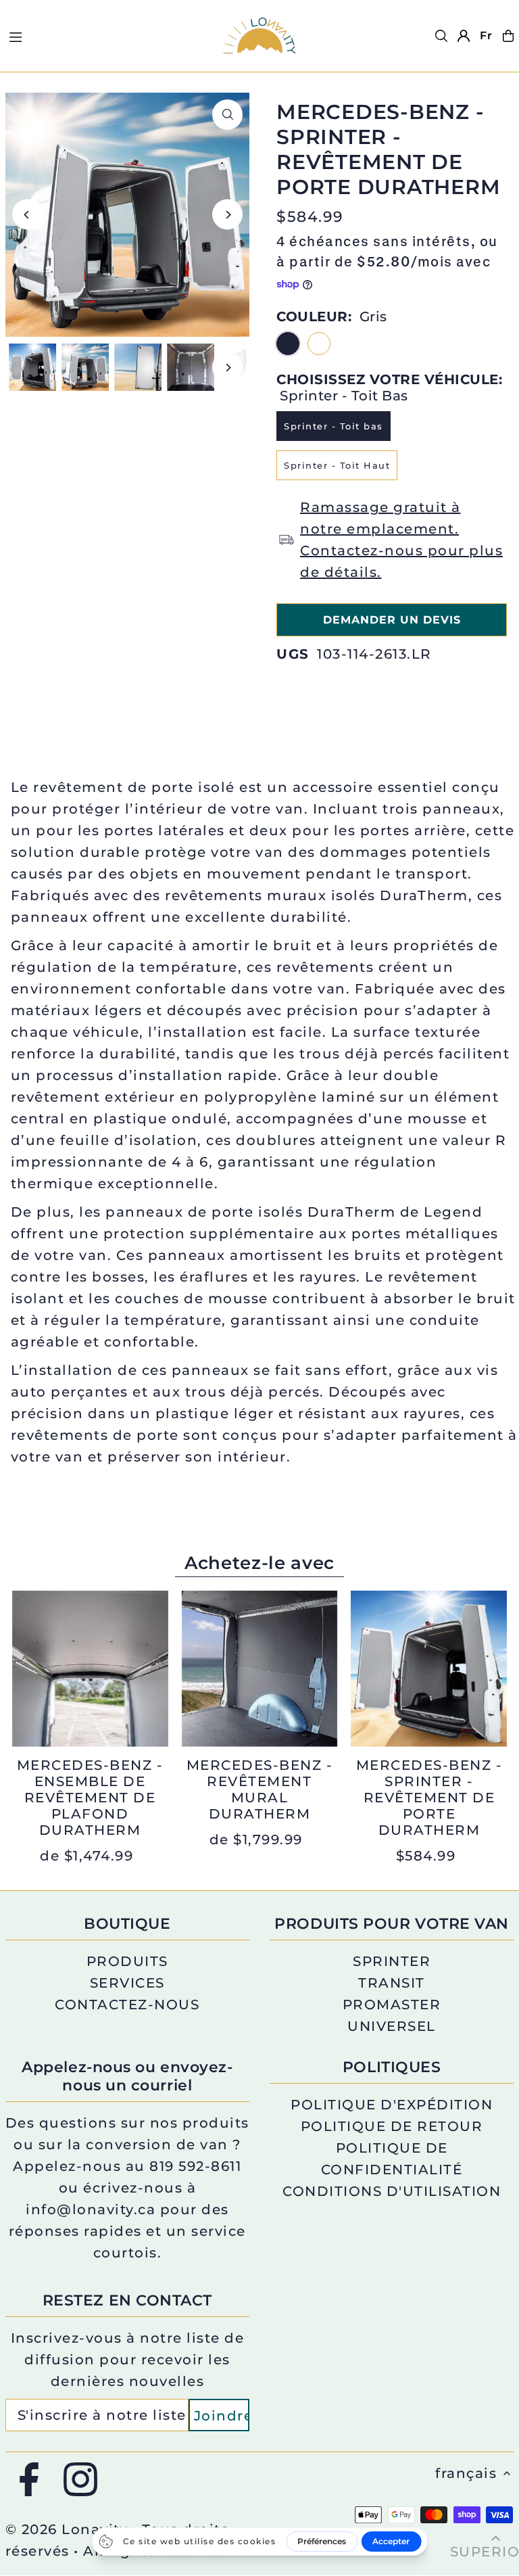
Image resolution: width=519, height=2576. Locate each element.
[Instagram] (80, 2480)
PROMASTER (392, 2005)
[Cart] (508, 36)
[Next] (227, 215)
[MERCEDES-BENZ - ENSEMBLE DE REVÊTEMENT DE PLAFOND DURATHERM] (90, 1669)
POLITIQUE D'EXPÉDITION (392, 2105)
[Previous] (27, 215)
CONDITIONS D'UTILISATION (392, 2191)
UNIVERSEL (392, 2026)
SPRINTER (392, 1961)
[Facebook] (29, 2480)
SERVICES (127, 1983)
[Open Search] (441, 36)
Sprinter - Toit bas (333, 426)
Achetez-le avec (259, 1563)
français (466, 2473)
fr (486, 36)
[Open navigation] (107, 35)
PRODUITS (127, 1961)
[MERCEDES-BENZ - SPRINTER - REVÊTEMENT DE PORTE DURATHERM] (429, 1669)
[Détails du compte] (464, 36)
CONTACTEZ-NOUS (127, 2005)
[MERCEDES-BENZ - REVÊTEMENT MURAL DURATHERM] (260, 1669)
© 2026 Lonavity (67, 2529)
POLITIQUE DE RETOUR (392, 2126)
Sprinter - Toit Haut (337, 465)
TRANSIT (392, 1983)
